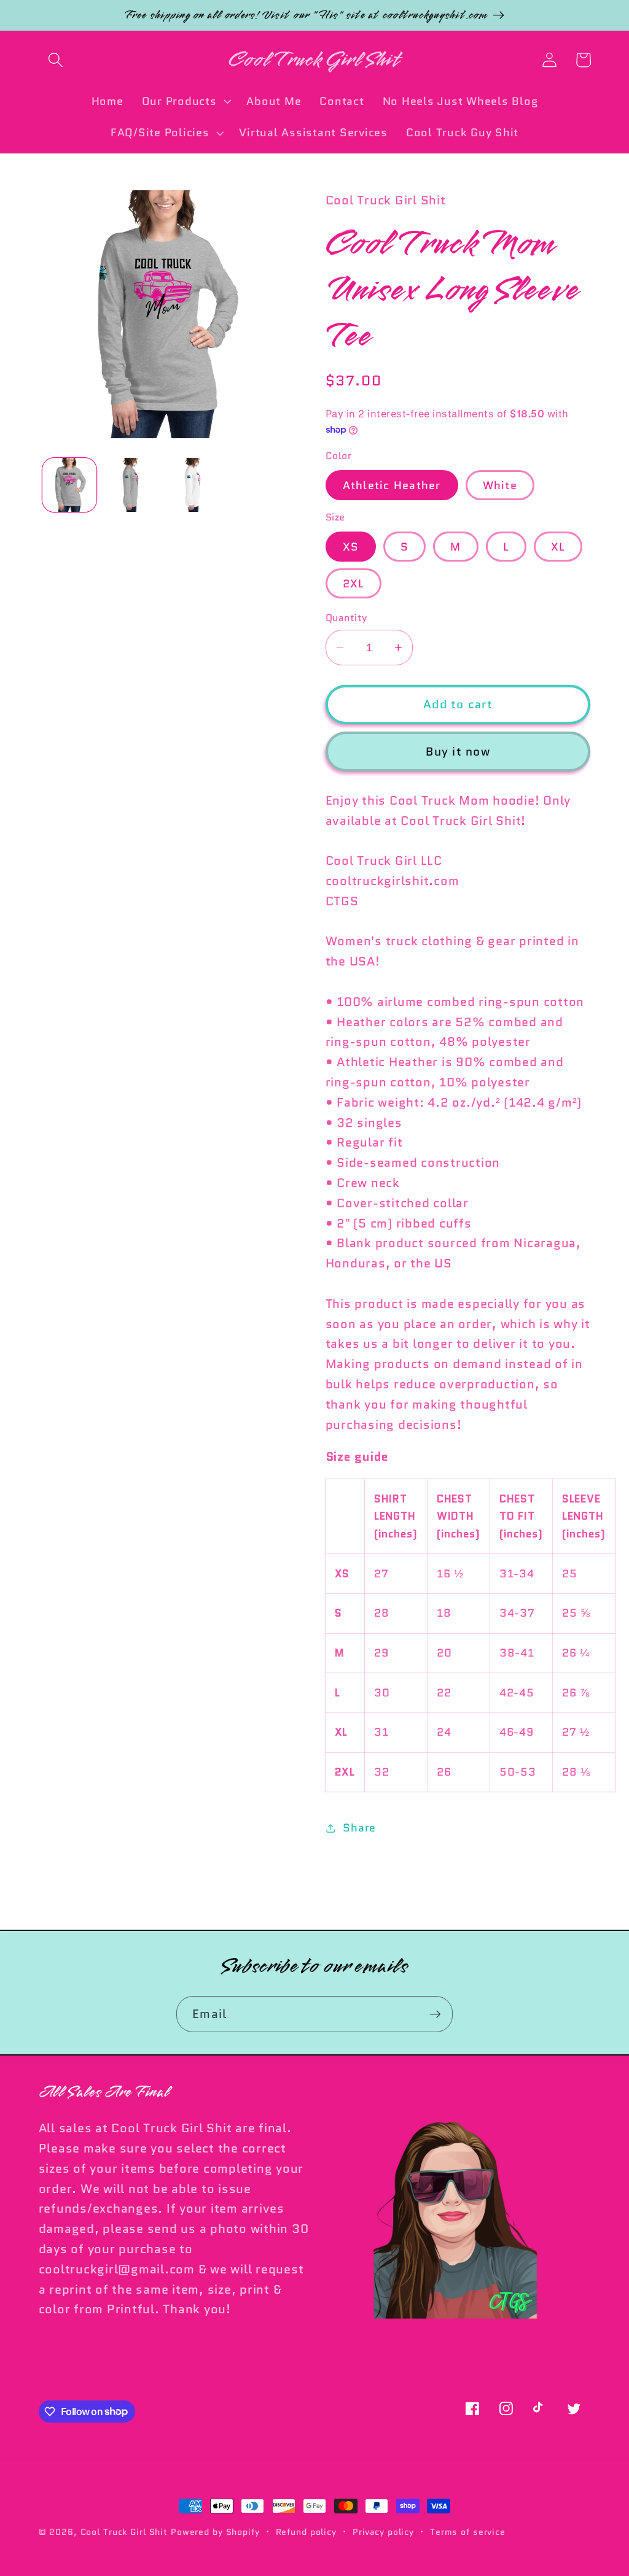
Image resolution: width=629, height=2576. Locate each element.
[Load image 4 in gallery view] (193, 485)
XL (558, 547)
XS (351, 547)
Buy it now (458, 752)
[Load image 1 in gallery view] (69, 485)
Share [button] (359, 1828)
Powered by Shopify (215, 2532)
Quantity (346, 618)
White (500, 485)
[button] (56, 60)
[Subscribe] (435, 2014)
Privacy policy (383, 2532)
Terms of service (468, 2532)
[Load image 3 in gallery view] (131, 485)
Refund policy (306, 2532)
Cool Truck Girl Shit (124, 2532)
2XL (354, 583)
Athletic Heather (392, 485)
